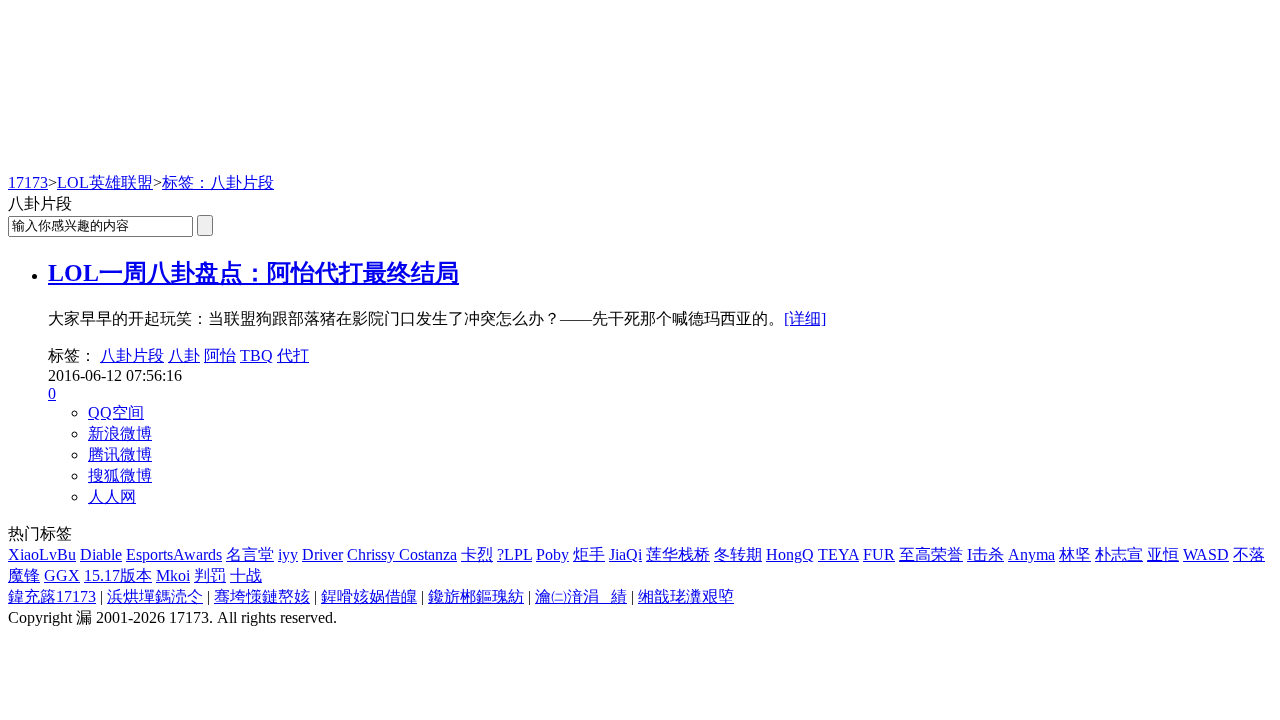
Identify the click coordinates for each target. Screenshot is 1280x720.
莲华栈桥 (678, 554)
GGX (62, 575)
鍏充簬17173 (52, 596)
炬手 (589, 554)
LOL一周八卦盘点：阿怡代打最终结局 (253, 273)
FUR (879, 554)
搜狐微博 (120, 475)
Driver (322, 554)
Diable (101, 554)
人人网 (112, 496)
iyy (288, 554)
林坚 (1075, 554)
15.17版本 (118, 575)
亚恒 (1163, 554)
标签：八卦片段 (218, 182)
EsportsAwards (174, 554)
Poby (552, 554)
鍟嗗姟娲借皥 (369, 596)
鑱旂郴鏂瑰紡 (476, 596)
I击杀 (985, 554)
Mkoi (173, 575)
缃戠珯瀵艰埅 (686, 596)
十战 (246, 575)
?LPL (514, 554)
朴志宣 (1119, 554)
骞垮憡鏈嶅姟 (262, 596)
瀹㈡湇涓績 (581, 596)
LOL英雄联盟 (105, 182)
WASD (1206, 554)
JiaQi (625, 554)
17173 (28, 182)
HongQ (790, 554)
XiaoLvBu (42, 554)
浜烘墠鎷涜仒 (155, 596)
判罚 (210, 575)
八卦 (184, 355)
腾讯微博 (120, 454)
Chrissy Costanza (402, 554)
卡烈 (477, 554)
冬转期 (738, 554)
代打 (293, 355)
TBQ (256, 355)
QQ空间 (116, 412)
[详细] (805, 318)
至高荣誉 (931, 554)
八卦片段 (132, 355)
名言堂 (250, 554)
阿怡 (220, 355)
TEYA (838, 554)
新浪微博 (120, 433)
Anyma (1031, 554)
